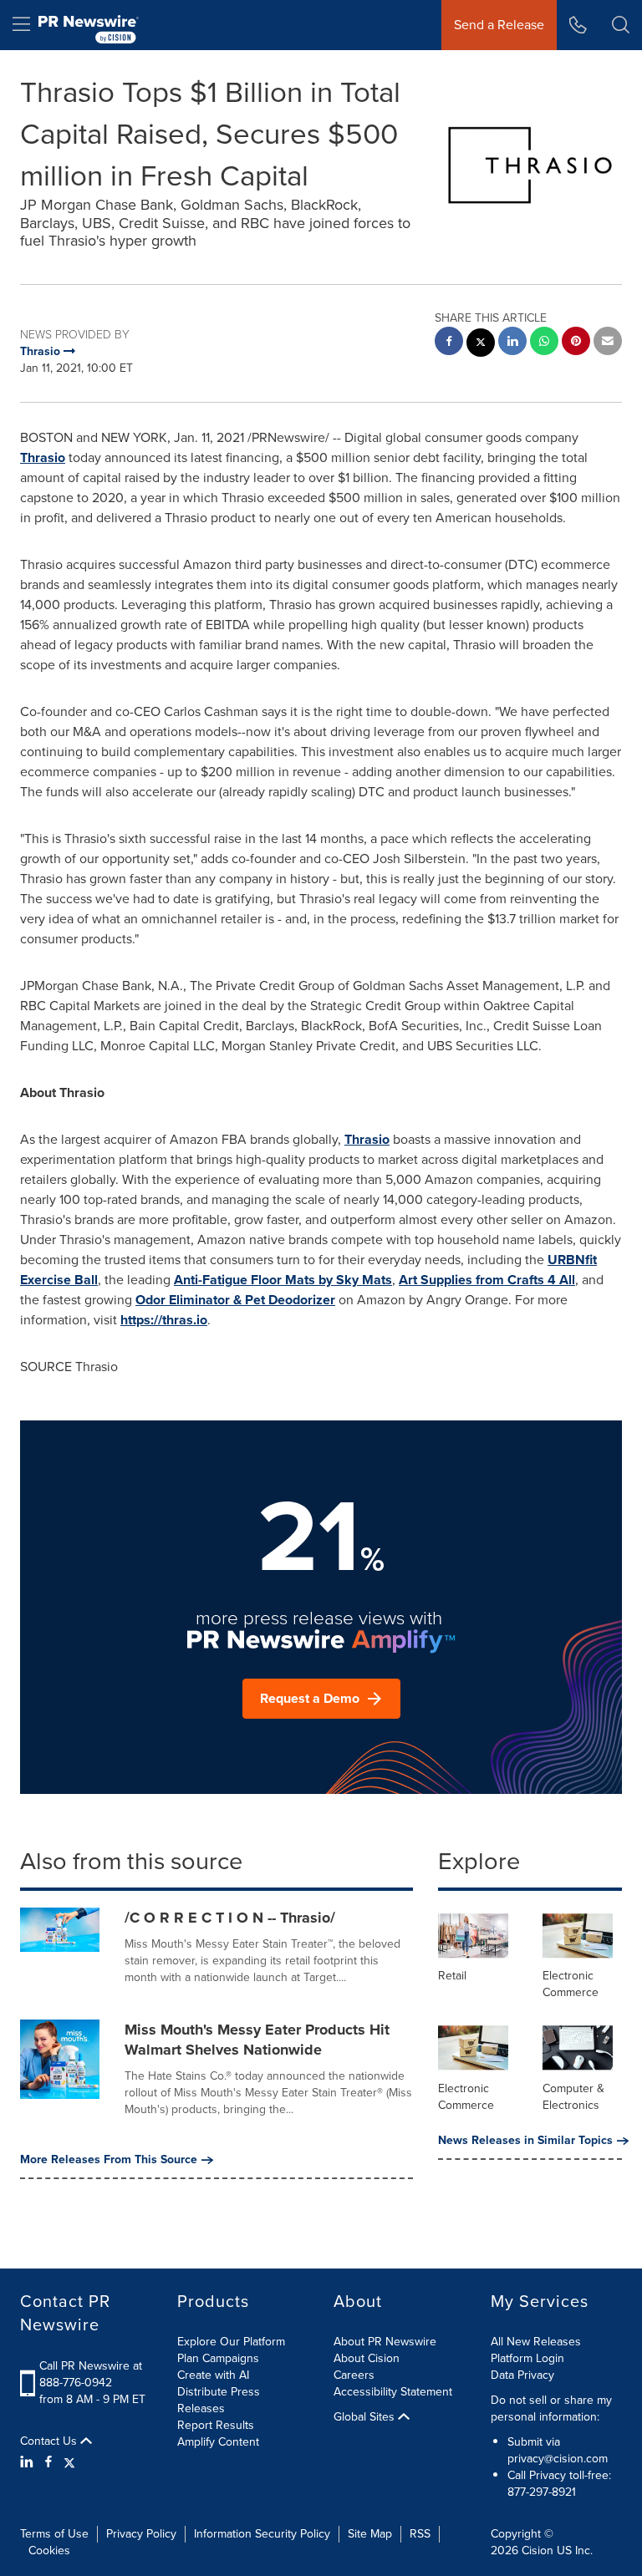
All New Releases (536, 2342)
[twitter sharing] (481, 345)
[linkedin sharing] (512, 343)
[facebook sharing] (449, 343)
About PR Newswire (385, 2342)
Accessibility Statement (393, 2392)
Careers (354, 2375)
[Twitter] (69, 2462)
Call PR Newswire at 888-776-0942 (91, 2374)
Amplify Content (218, 2442)
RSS (420, 2534)
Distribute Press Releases (219, 2400)
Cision (538, 2551)
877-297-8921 (542, 2492)
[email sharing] (608, 343)
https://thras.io (164, 1320)
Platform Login (527, 2358)
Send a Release (499, 25)
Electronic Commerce (571, 1984)
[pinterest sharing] (576, 343)
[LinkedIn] (29, 2462)
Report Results (216, 2425)
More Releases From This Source (109, 2160)
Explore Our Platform (231, 2342)
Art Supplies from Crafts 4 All (487, 1280)
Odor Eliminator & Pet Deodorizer (235, 1300)
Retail (452, 1976)
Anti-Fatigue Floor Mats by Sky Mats (283, 1280)
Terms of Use (54, 2534)
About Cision (367, 2358)
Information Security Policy (262, 2534)
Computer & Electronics (573, 2097)
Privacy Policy (141, 2534)
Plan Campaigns (218, 2358)
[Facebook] (48, 2462)
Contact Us (50, 2441)
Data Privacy (522, 2375)
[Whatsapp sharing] (544, 343)
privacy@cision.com (558, 2459)
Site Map (370, 2534)
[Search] (621, 25)
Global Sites (366, 2417)
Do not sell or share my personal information (551, 2408)
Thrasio (43, 457)
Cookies (49, 2551)
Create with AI (213, 2375)
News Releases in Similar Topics (525, 2141)
